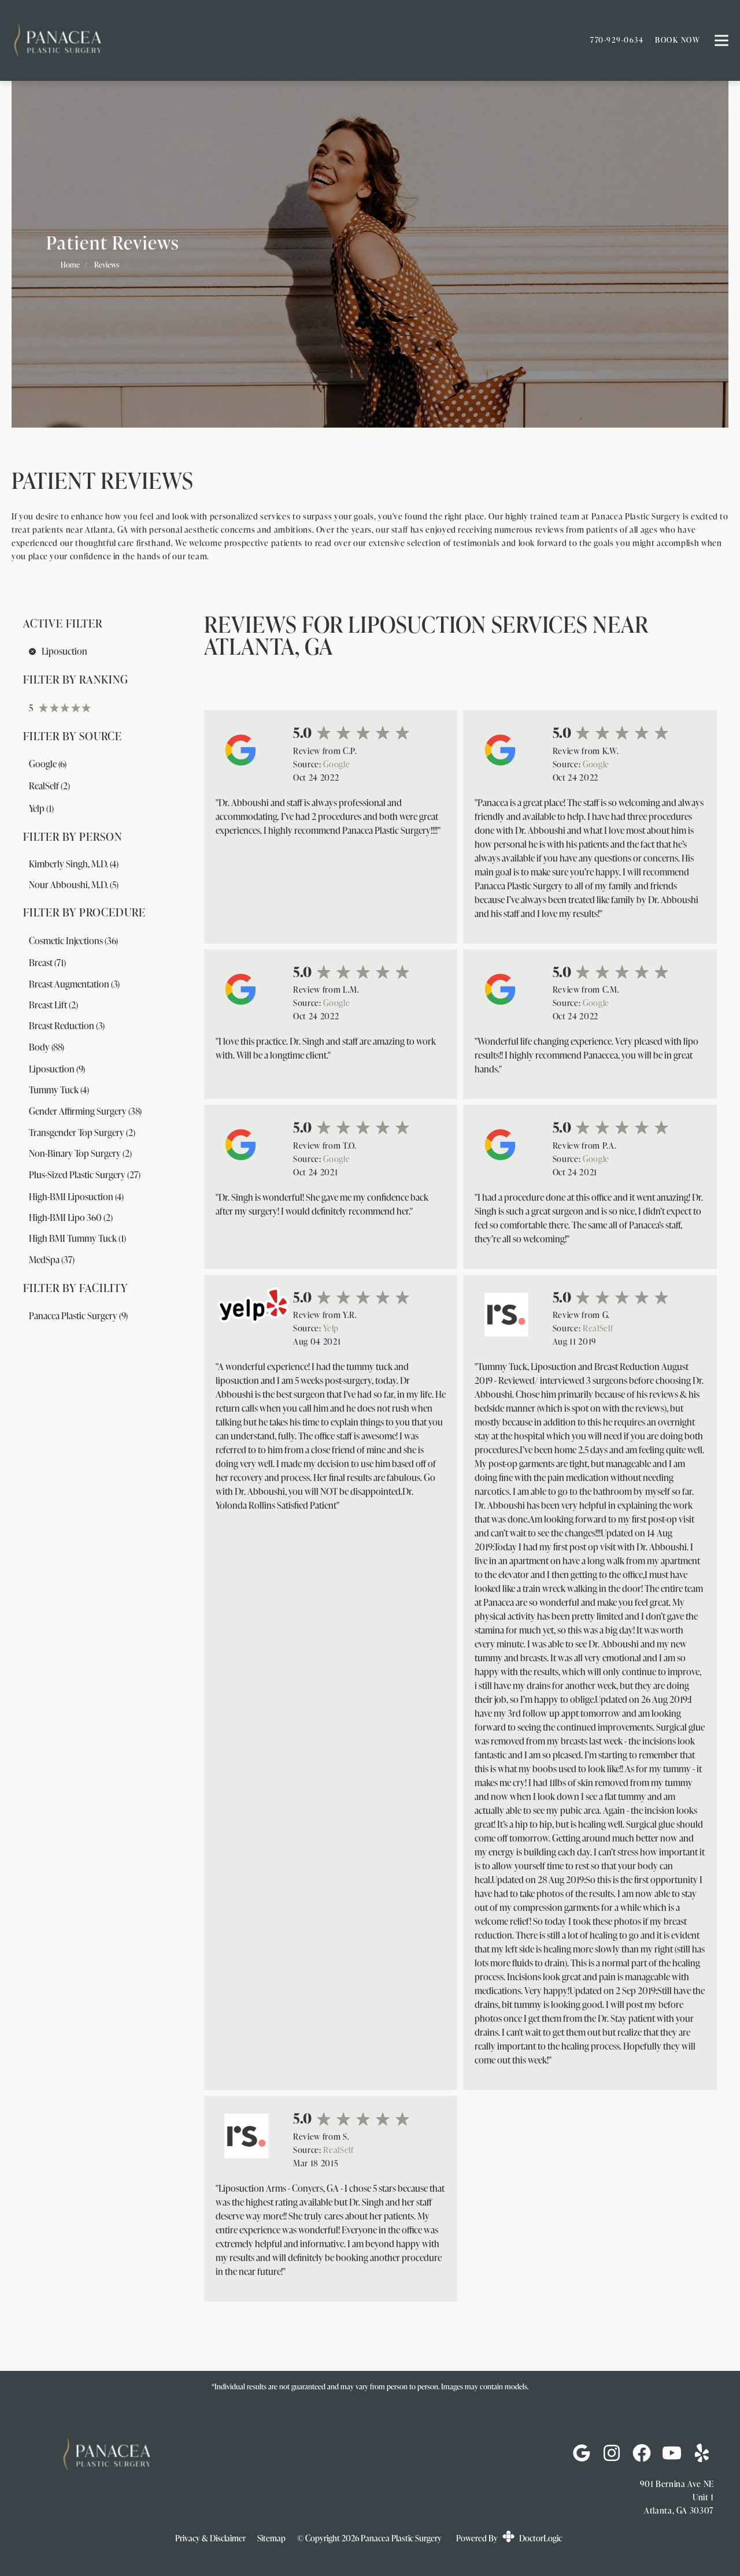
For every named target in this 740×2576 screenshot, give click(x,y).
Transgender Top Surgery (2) (82, 1133)
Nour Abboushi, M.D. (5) (74, 885)
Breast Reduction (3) (67, 1026)
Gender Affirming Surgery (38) (85, 1111)
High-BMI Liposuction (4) (76, 1197)
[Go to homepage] (286, 40)
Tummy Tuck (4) (59, 1090)
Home (70, 265)
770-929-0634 (617, 40)
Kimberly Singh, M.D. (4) (74, 864)
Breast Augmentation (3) (74, 984)
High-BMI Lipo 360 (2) (71, 1218)
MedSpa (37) (52, 1260)
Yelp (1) (41, 808)
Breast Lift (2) (53, 1005)
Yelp (331, 1328)
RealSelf (598, 1328)
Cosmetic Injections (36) (73, 941)
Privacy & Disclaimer (210, 2538)
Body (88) (47, 1047)
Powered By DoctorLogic (509, 2538)
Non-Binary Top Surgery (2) (80, 1153)
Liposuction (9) (57, 1069)
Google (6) (48, 764)
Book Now (678, 40)
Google (336, 764)
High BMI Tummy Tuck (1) (77, 1238)
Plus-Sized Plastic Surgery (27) (85, 1175)
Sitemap (271, 2538)
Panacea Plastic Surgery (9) (78, 1316)
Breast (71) (47, 963)
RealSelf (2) (49, 786)
